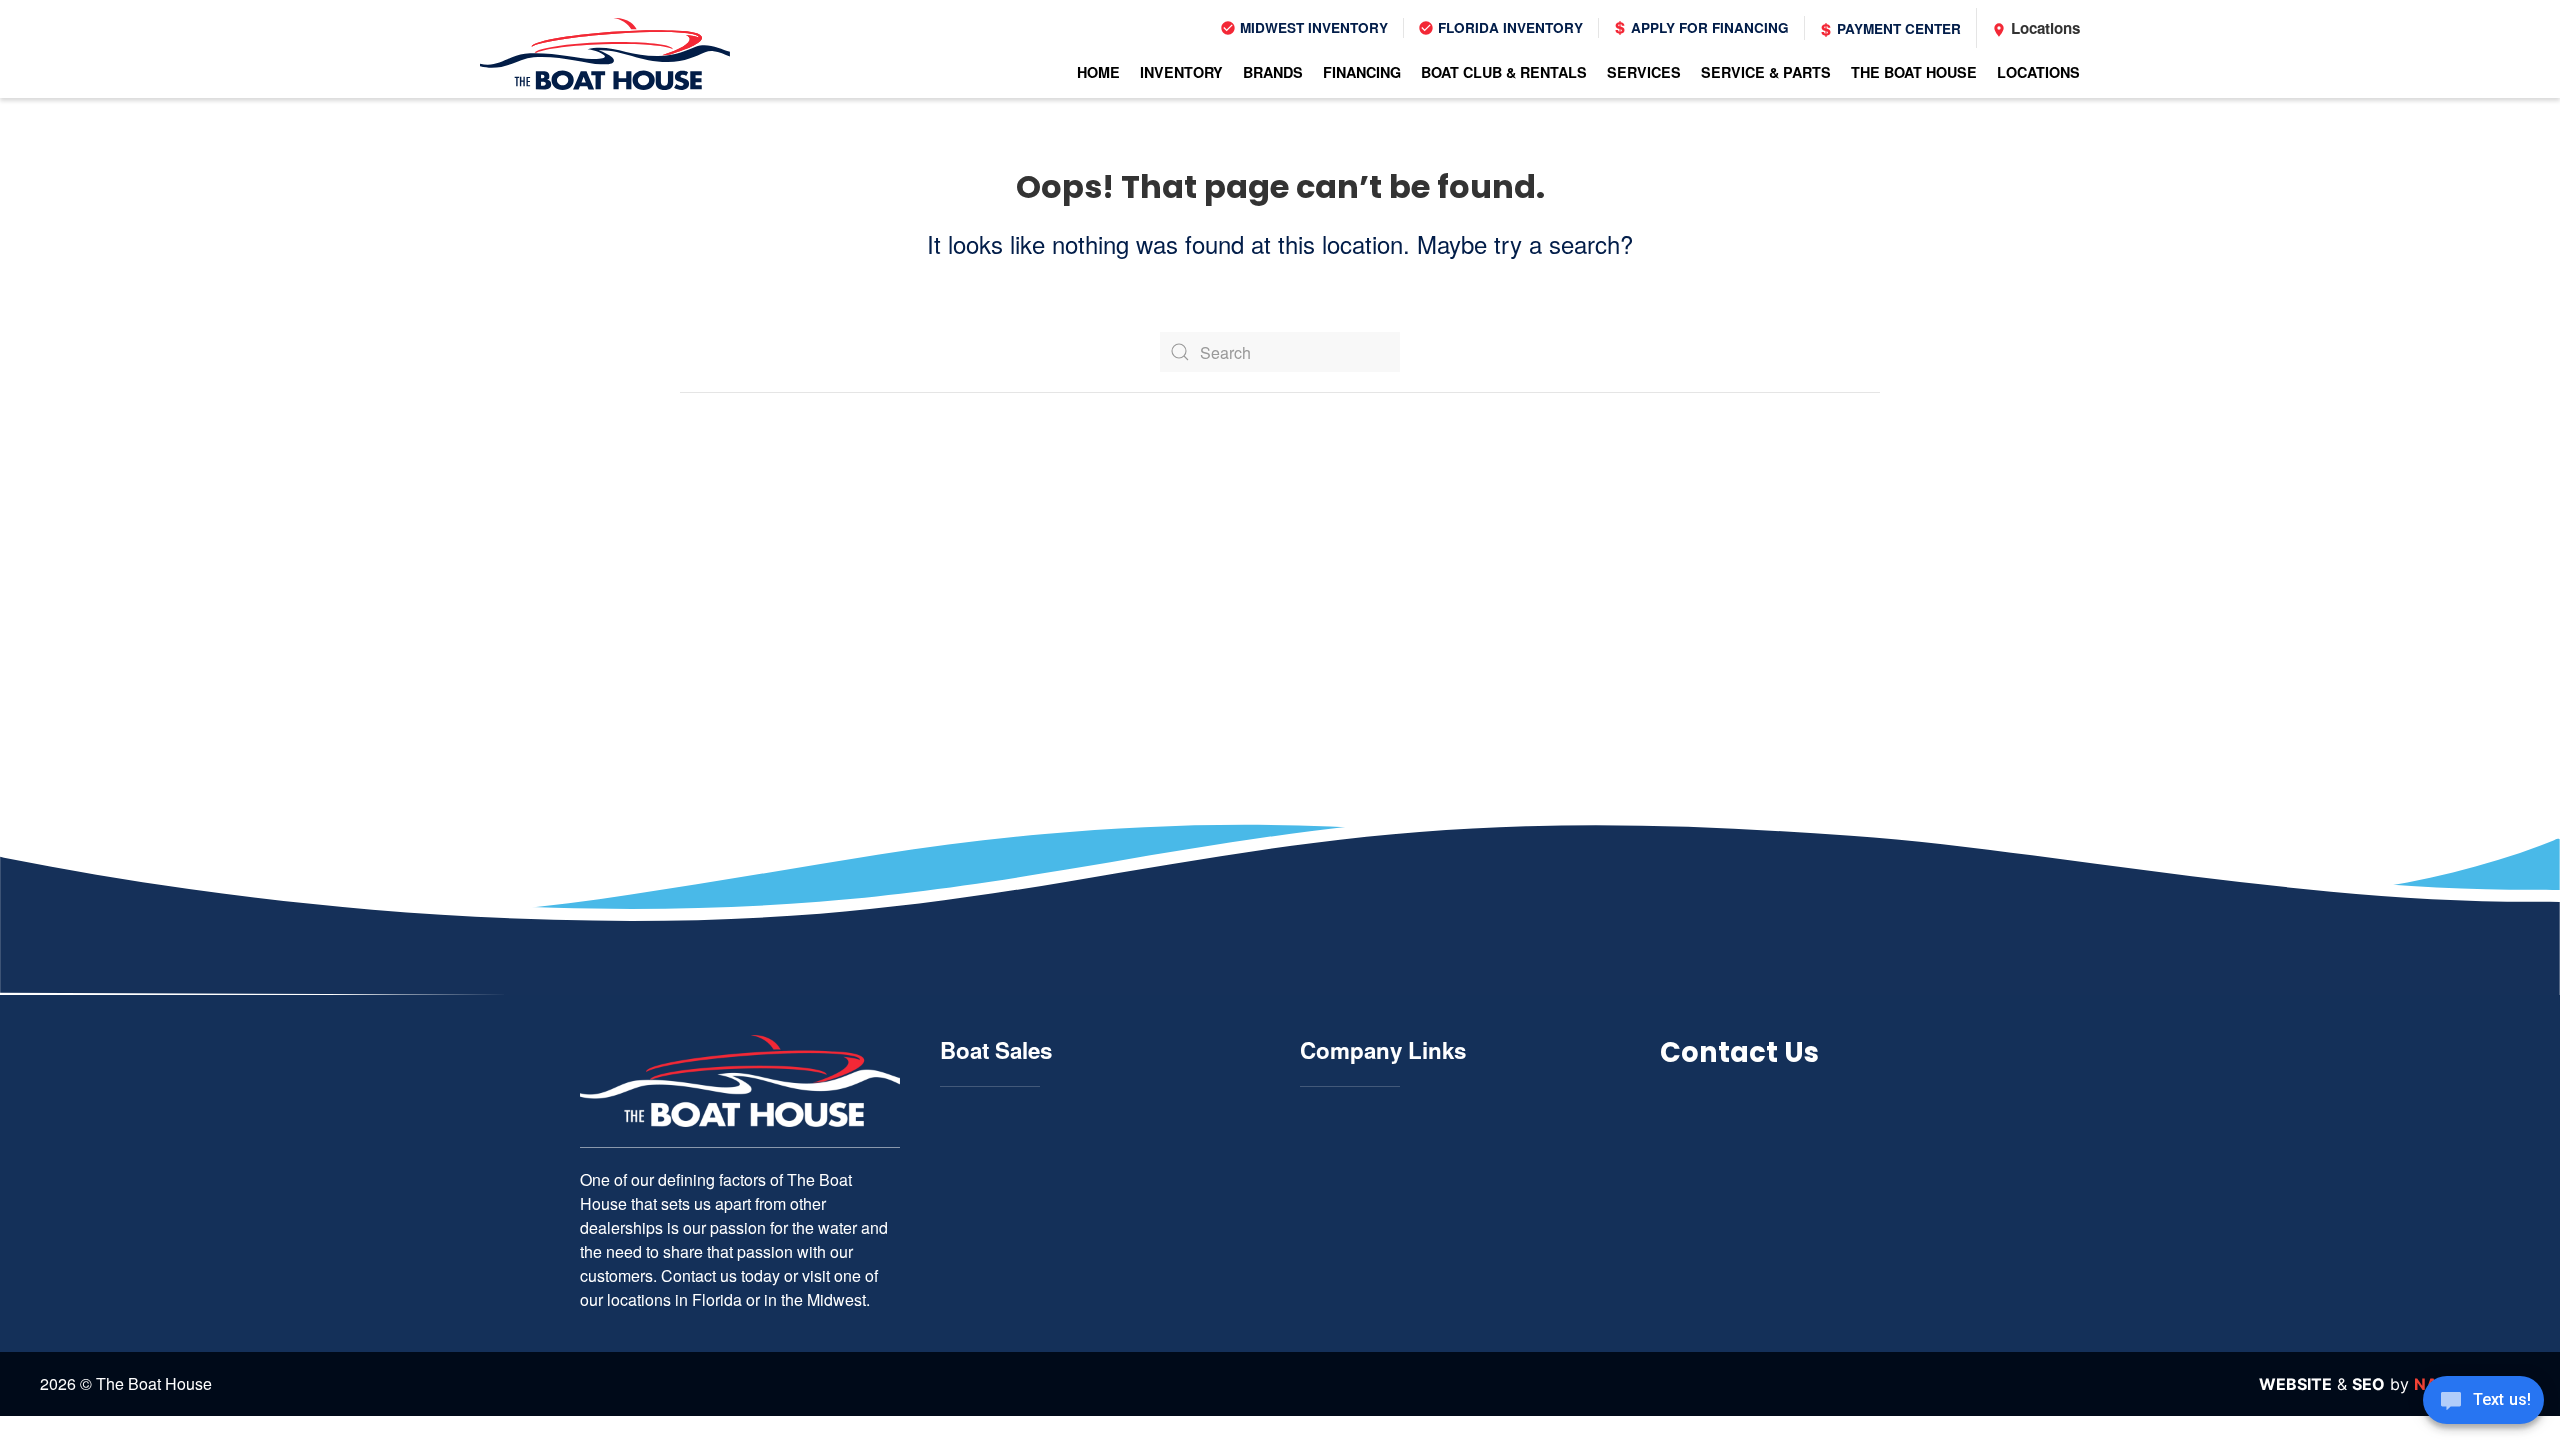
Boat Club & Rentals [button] (1504, 72)
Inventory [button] (1181, 72)
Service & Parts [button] (1766, 72)
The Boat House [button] (1914, 72)
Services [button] (1644, 72)
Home (1098, 72)
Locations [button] (2038, 72)
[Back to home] (605, 54)
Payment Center (1897, 28)
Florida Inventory (1508, 27)
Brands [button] (1273, 72)
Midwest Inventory (1312, 27)
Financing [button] (1362, 72)
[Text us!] (2483, 1402)
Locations (2043, 28)
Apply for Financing (1708, 27)
